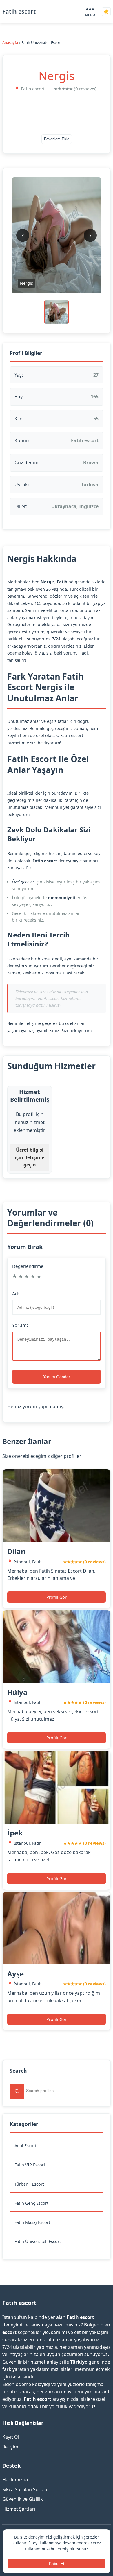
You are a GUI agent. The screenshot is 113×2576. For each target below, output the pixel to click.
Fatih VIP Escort (30, 2165)
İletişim (10, 2447)
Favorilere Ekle (57, 139)
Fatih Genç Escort (31, 2203)
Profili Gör (57, 1597)
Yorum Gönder (57, 1377)
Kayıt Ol (11, 2437)
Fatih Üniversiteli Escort (38, 2241)
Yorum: (20, 1325)
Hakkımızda (15, 2480)
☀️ (106, 12)
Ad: (16, 1294)
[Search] (17, 2092)
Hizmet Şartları (19, 2509)
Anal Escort (25, 2146)
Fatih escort (19, 11)
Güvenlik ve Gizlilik (23, 2499)
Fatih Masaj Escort (32, 2222)
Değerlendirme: (28, 1266)
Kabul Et (57, 2564)
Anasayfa (10, 42)
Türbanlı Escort (29, 2184)
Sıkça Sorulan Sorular (26, 2489)
